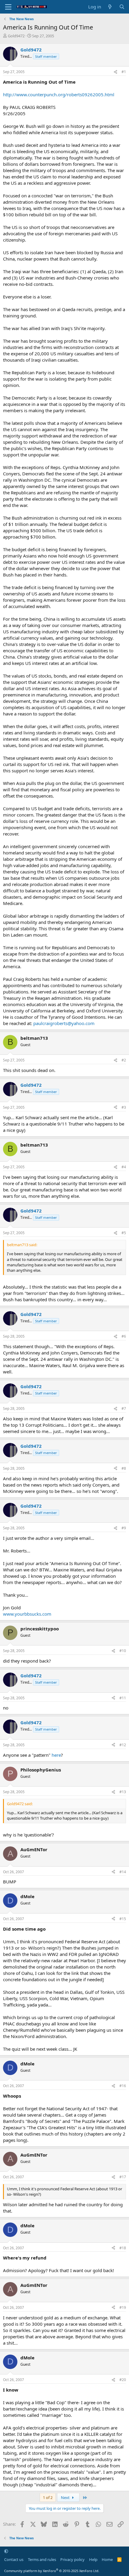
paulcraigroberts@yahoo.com (64, 1023)
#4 (124, 1167)
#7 (124, 1408)
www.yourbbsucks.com (27, 1614)
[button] (6, 2551)
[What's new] (110, 7)
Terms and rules (42, 2559)
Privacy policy (72, 2559)
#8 (124, 1468)
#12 (123, 1745)
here (56, 1755)
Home (107, 2559)
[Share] (115, 72)
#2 (124, 1060)
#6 (124, 1336)
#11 (123, 1698)
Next (66, 2497)
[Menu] (8, 7)
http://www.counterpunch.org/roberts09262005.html (59, 94)
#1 (124, 72)
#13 (123, 1792)
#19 (123, 2307)
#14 (123, 1872)
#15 (123, 1919)
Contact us (14, 2559)
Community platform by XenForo (52, 2571)
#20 (123, 2380)
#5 (124, 1233)
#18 (123, 2248)
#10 (123, 1651)
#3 (124, 1107)
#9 (124, 1528)
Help (93, 2559)
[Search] (122, 7)
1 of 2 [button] (48, 2497)
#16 (123, 2086)
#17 (123, 2177)
